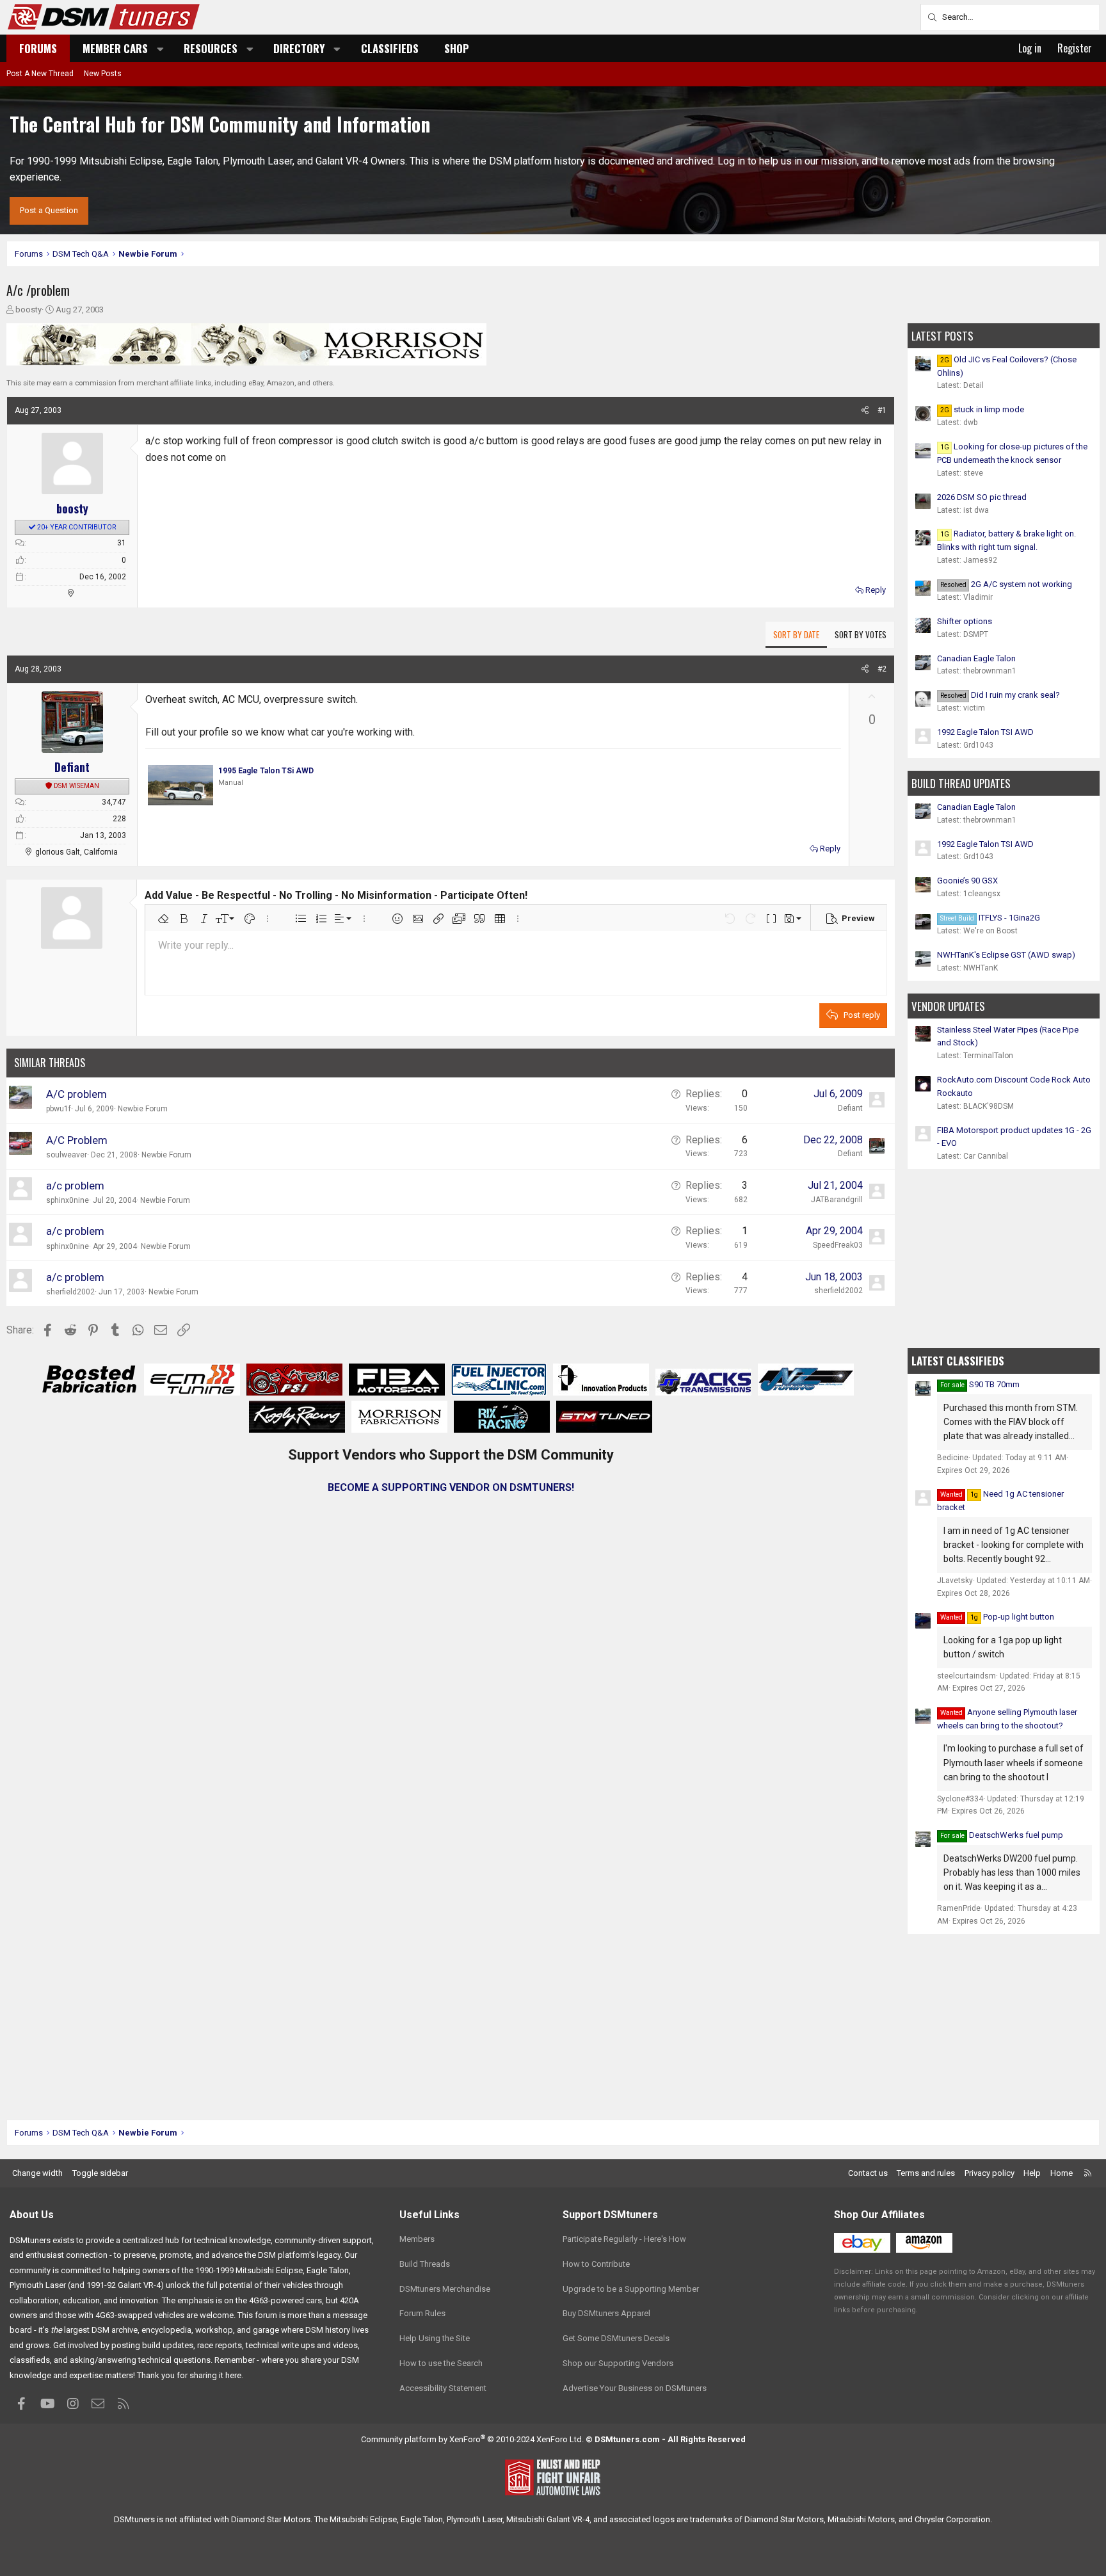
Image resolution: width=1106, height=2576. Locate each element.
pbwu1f (59, 1109)
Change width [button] (37, 2173)
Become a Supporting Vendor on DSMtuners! (451, 1487)
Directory (299, 48)
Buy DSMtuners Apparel (606, 2313)
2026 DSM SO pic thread (982, 497)
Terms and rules (926, 2173)
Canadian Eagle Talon (976, 658)
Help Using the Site (435, 2338)
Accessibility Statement (443, 2388)
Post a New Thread (40, 74)
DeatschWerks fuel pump (1016, 1835)
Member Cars (115, 48)
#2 (882, 669)
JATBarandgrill (837, 1200)
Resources (211, 48)
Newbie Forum (143, 1109)
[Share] (865, 411)
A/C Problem (77, 1140)
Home (1062, 2173)
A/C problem (76, 1094)
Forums (38, 48)
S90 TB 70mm (994, 1384)
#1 (882, 410)
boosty (28, 310)
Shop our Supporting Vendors (618, 2363)
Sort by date (796, 634)
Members (417, 2239)
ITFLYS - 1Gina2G (990, 918)
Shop (457, 48)
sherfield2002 (70, 1292)
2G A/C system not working (1006, 584)
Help (1032, 2173)
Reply (876, 590)
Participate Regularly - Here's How (624, 2239)
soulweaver (67, 1155)
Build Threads (425, 2264)
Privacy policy (990, 2173)
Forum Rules (422, 2313)
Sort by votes (861, 634)
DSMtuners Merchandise (445, 2289)
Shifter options (965, 621)
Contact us (868, 2173)
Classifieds (390, 48)
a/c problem (75, 1186)
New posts (103, 74)
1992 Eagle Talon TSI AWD (985, 732)
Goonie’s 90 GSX (967, 881)
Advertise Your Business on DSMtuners (635, 2388)
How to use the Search (441, 2363)
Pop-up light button (1012, 1617)
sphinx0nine (68, 1200)
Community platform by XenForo (472, 2439)
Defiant (850, 1154)
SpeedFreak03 (838, 1245)
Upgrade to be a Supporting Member (631, 2289)
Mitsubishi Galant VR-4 (548, 2519)
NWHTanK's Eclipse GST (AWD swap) (1006, 955)
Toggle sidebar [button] (100, 2173)
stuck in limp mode (982, 409)
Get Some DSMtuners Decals (616, 2338)
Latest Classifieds (958, 1361)
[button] (161, 48)
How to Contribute (596, 2264)
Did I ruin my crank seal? (1000, 695)
